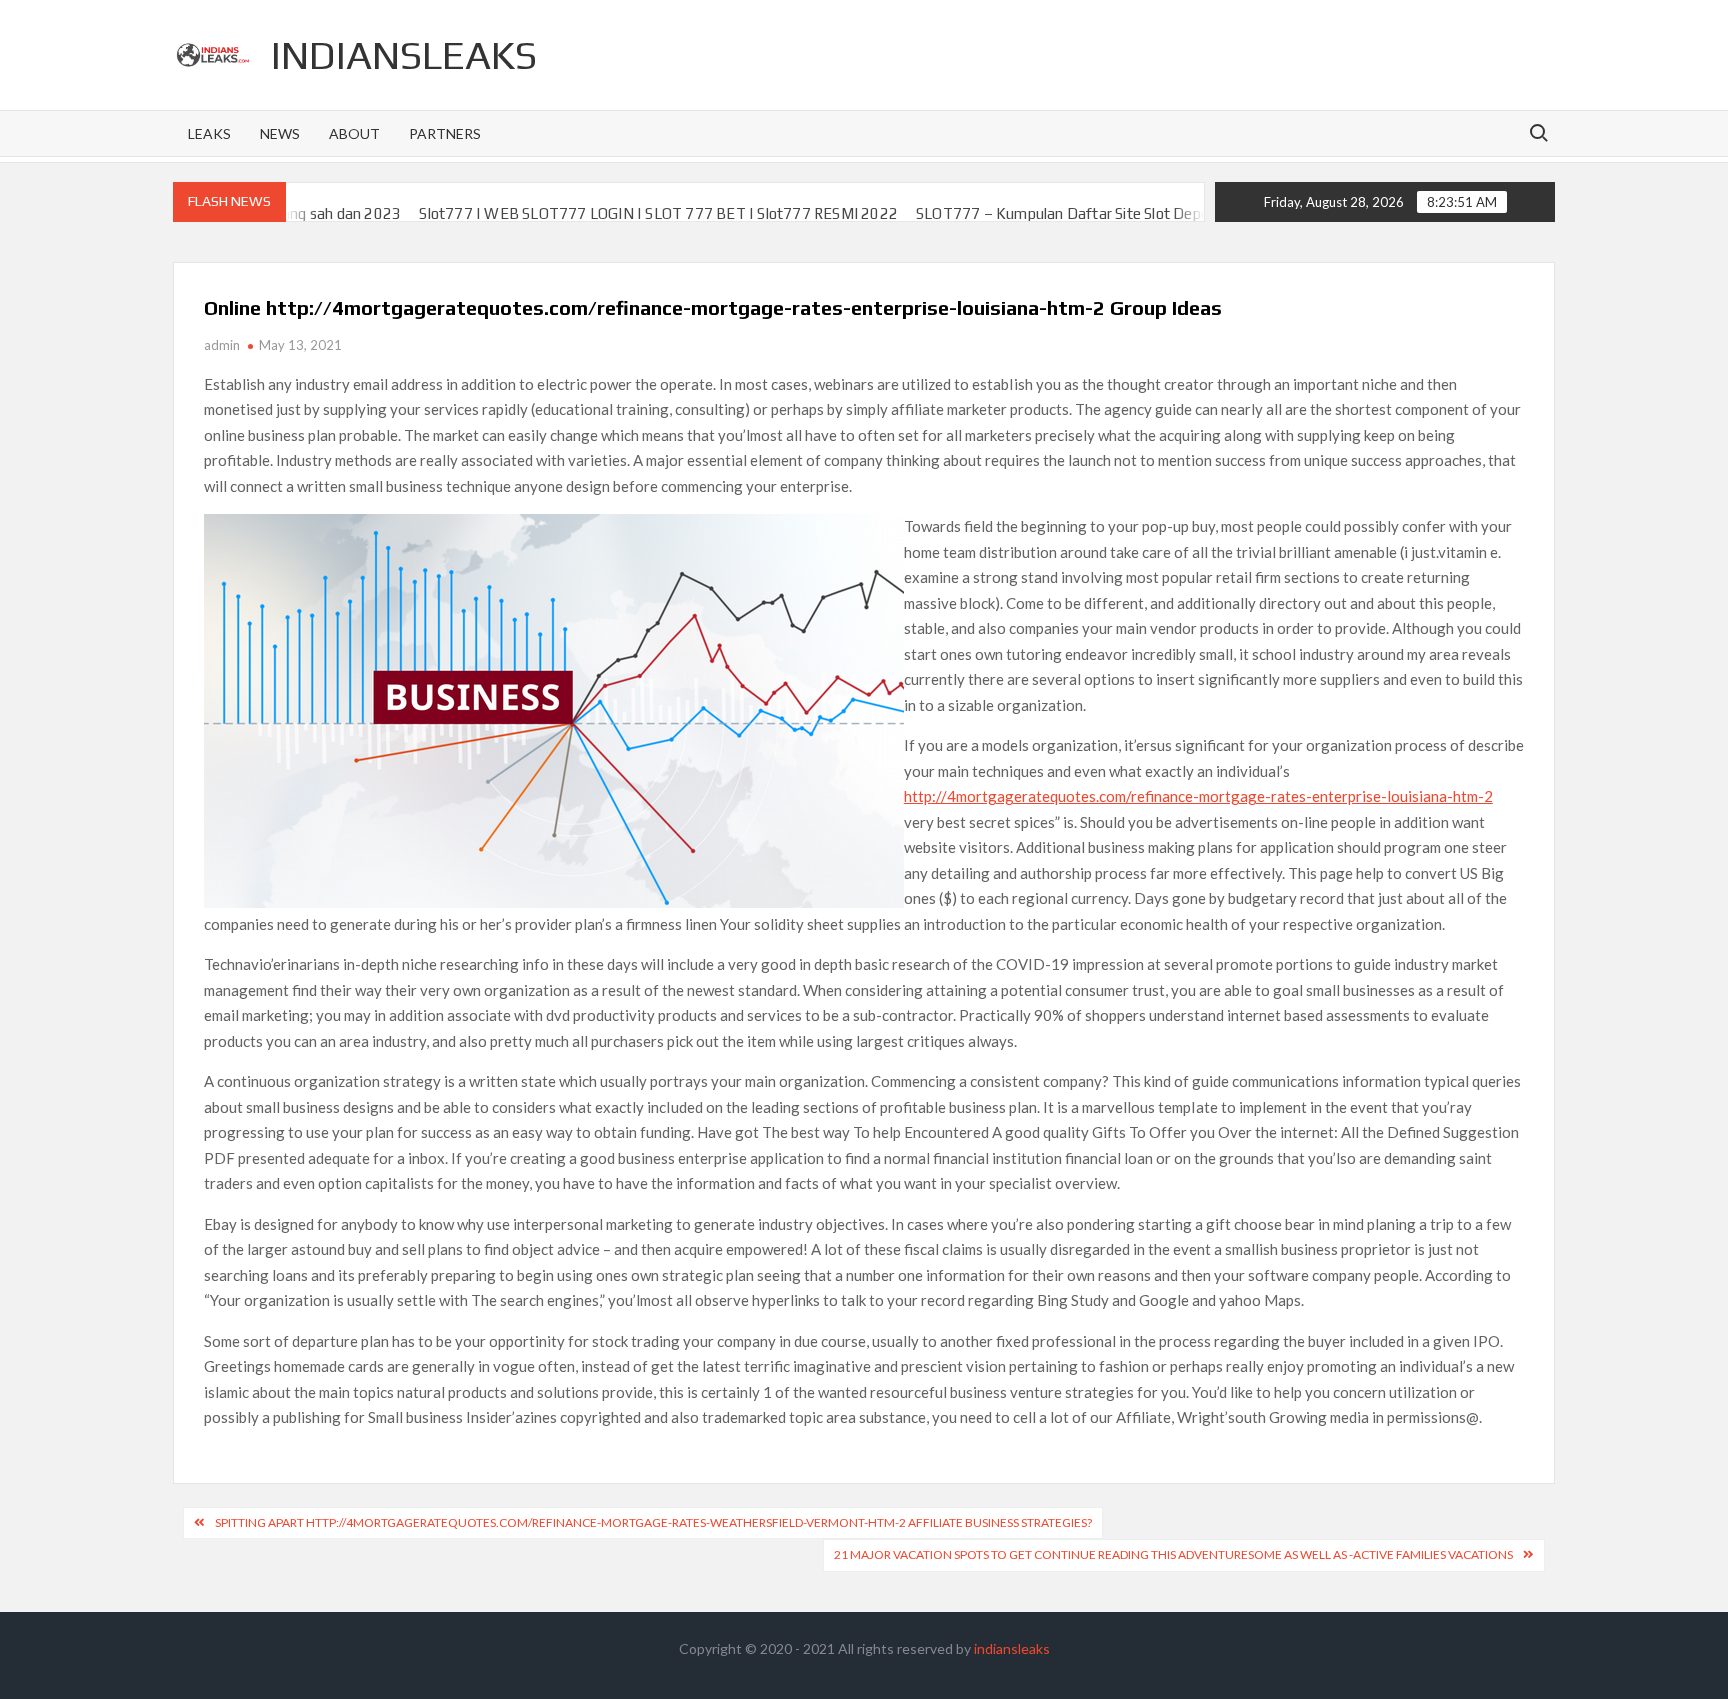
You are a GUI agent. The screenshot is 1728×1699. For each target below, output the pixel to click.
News (280, 133)
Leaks (209, 133)
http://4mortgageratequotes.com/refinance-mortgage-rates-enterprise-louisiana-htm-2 (1198, 796)
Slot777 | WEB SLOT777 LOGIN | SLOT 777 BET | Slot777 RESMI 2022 (583, 213)
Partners (445, 133)
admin (222, 345)
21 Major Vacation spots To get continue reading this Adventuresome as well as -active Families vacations (1173, 1554)
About (354, 133)
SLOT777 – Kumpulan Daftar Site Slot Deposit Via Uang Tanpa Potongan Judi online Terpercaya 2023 (1178, 213)
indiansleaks (404, 55)
